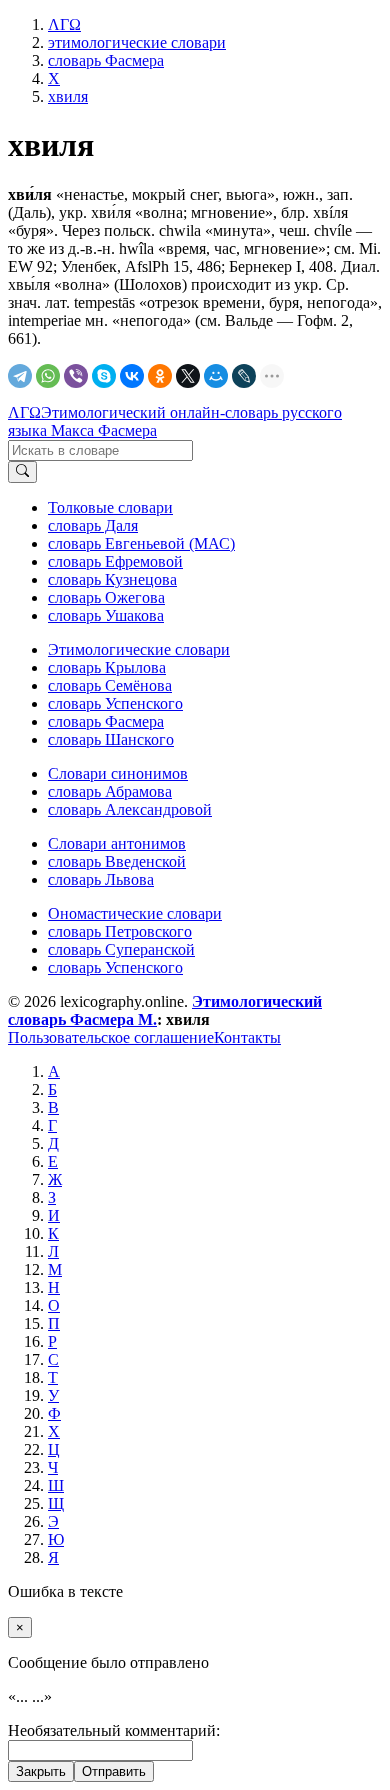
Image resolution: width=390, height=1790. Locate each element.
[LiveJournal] (244, 376)
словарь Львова (101, 879)
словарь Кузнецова (112, 579)
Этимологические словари (139, 649)
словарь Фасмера (106, 721)
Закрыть (41, 1771)
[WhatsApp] (48, 376)
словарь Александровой (130, 809)
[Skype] (104, 376)
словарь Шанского (111, 739)
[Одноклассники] (160, 376)
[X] (188, 376)
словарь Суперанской (121, 949)
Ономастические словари (135, 913)
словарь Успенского (115, 703)
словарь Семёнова (110, 685)
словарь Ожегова (106, 597)
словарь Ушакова (106, 615)
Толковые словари (110, 507)
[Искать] (22, 472)
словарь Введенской (117, 861)
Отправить (114, 1771)
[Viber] (76, 376)
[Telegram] (20, 376)
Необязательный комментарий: (114, 1730)
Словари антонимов (117, 843)
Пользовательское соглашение (111, 1037)
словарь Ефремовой (115, 561)
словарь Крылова (107, 667)
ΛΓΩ (24, 412)
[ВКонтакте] (132, 376)
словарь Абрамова (110, 791)
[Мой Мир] (216, 376)
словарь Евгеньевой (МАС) (141, 543)
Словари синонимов (118, 773)
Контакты (247, 1037)
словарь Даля (93, 525)
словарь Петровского (120, 931)
